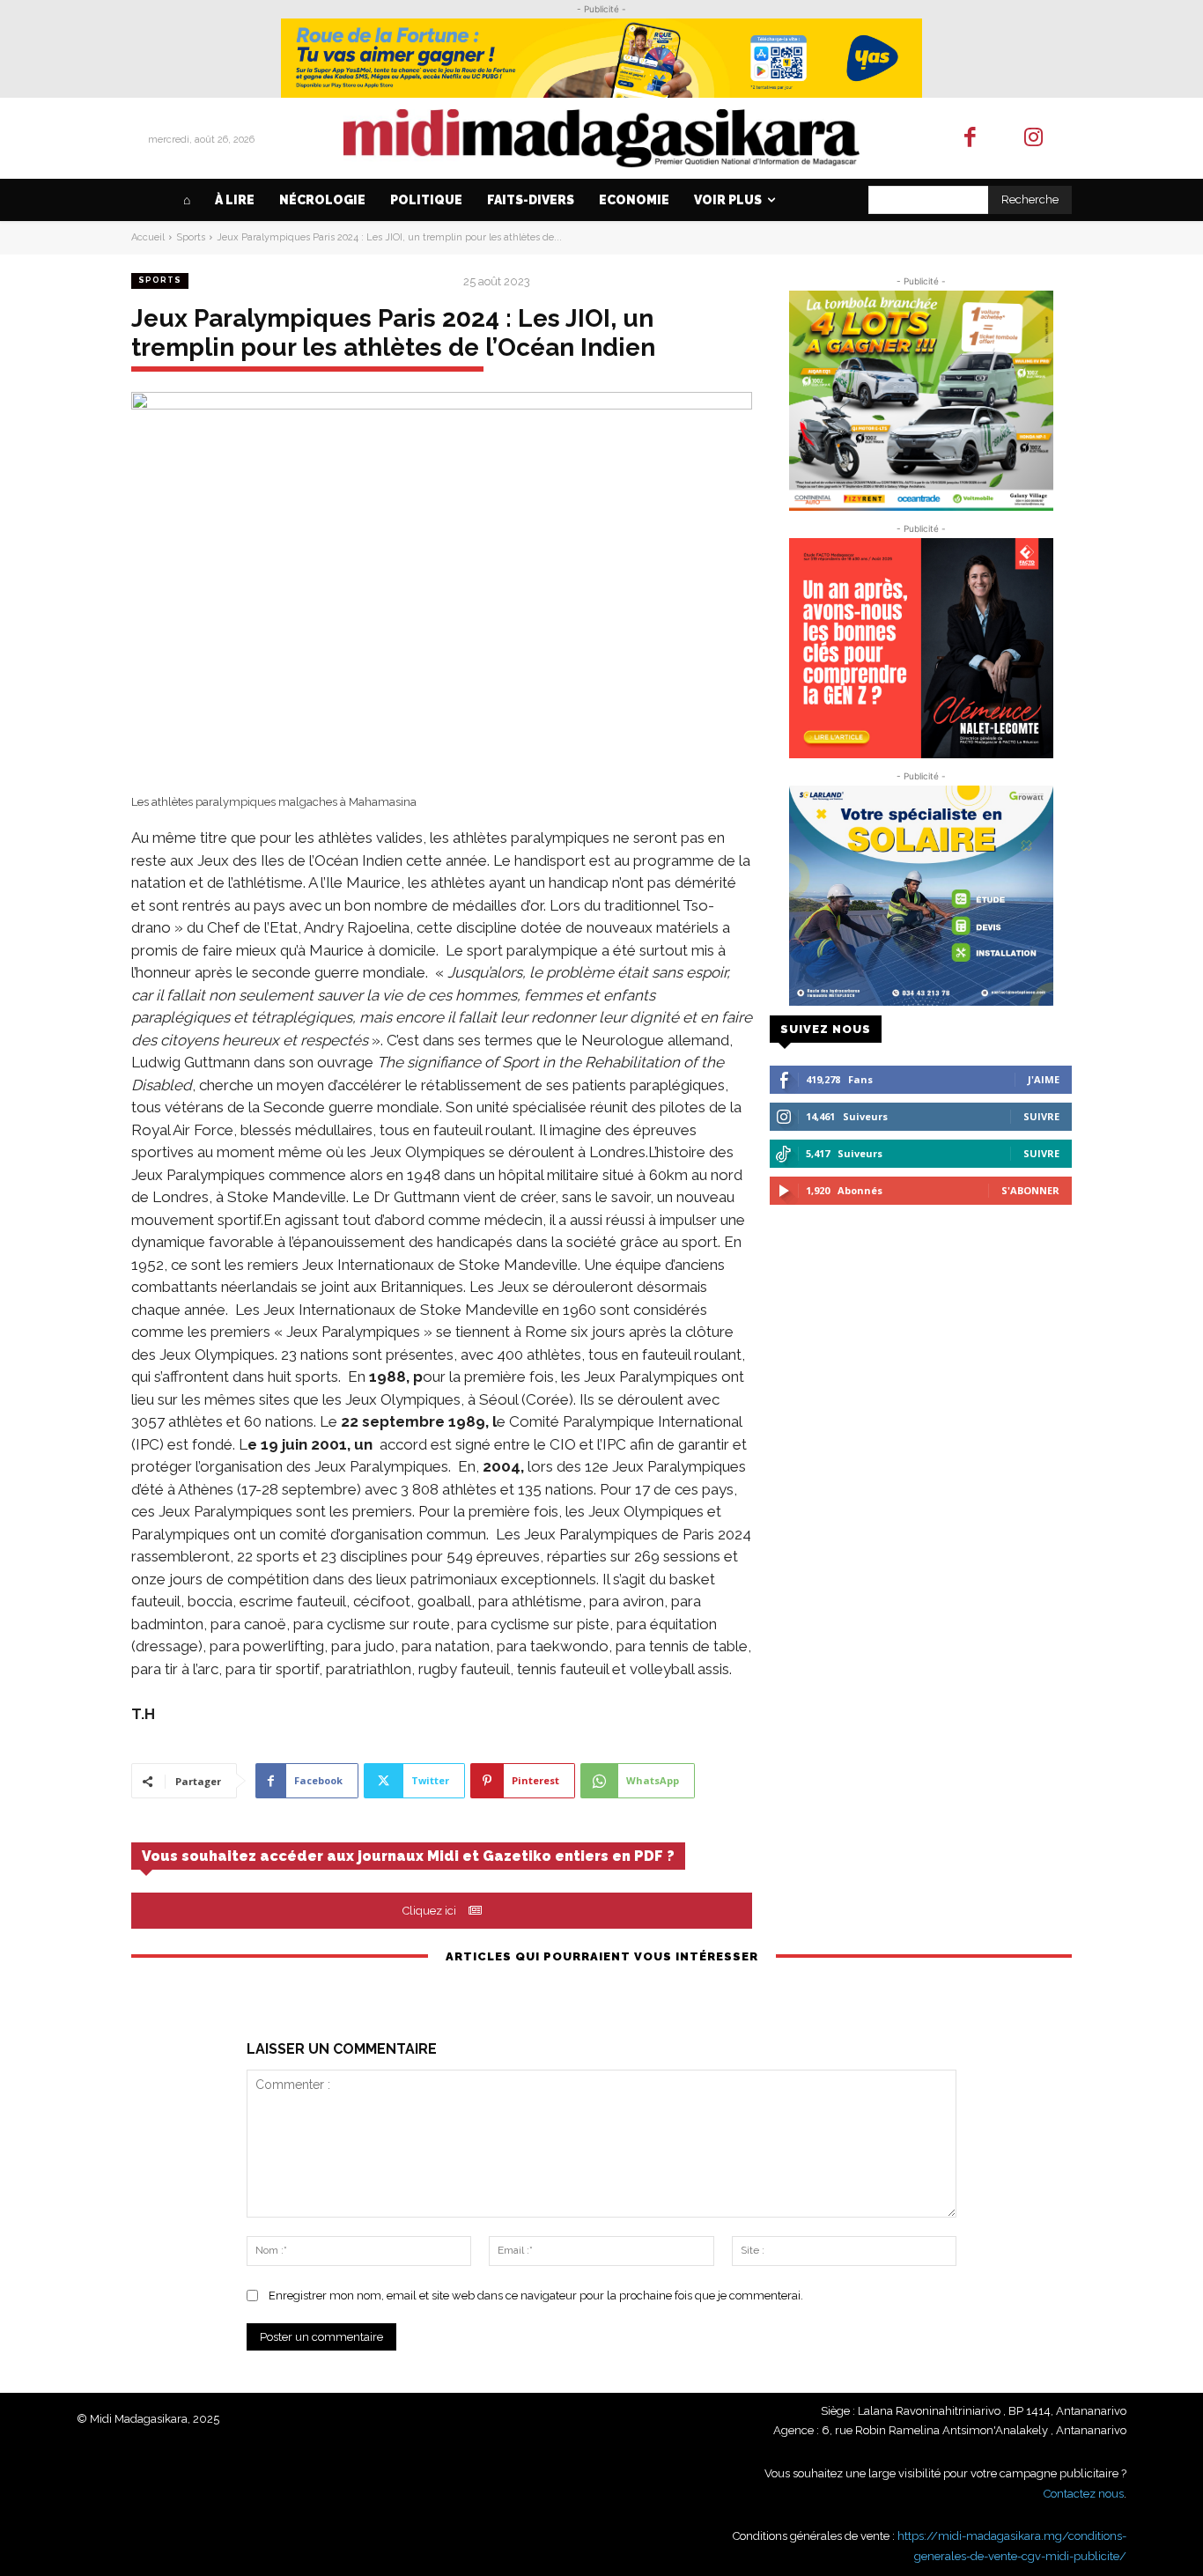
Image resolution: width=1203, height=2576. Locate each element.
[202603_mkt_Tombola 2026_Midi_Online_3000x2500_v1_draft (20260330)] (921, 401)
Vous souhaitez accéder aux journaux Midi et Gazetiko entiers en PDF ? (408, 1856)
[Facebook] (970, 139)
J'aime (1044, 1079)
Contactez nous (1084, 2494)
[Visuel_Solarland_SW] (921, 896)
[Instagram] (1034, 139)
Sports (191, 237)
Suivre (1041, 1116)
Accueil (148, 237)
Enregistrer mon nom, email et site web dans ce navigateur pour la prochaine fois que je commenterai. (536, 2296)
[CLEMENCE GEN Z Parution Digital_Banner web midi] (921, 648)
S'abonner (1030, 1190)
